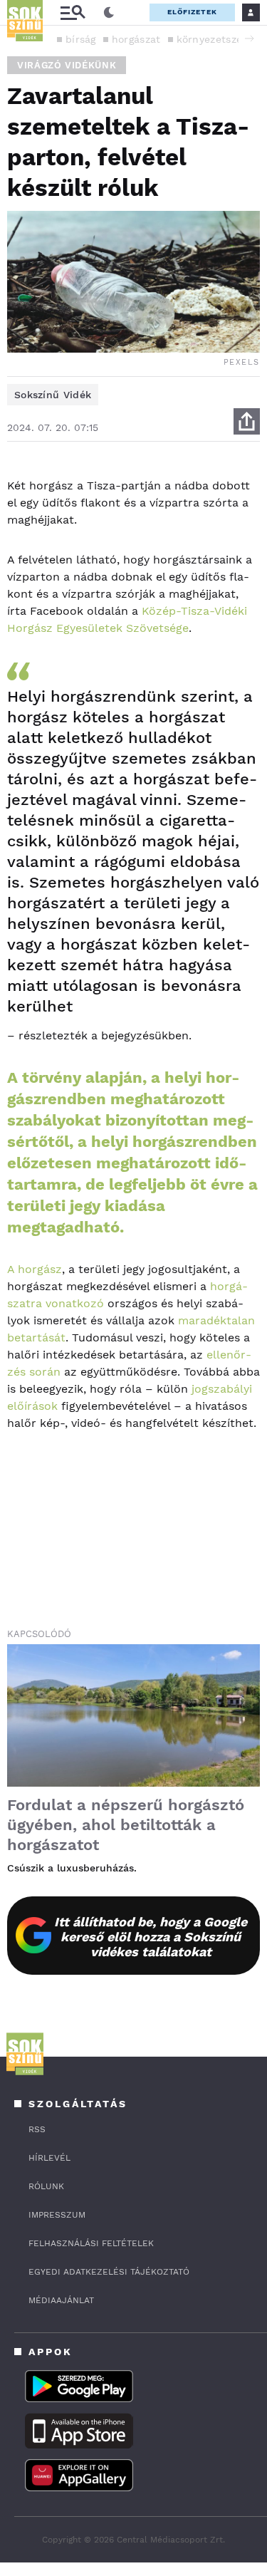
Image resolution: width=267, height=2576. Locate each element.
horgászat (136, 39)
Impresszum (57, 2215)
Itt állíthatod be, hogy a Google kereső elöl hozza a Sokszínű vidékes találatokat (151, 1937)
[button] (249, 38)
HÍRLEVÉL (49, 2158)
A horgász (35, 1269)
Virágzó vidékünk (67, 65)
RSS (37, 2129)
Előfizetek (192, 12)
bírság (81, 39)
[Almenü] (73, 12)
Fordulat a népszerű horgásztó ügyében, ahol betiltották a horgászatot (126, 1825)
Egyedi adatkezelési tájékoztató (109, 2272)
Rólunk (46, 2186)
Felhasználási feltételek (91, 2243)
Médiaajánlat (61, 2300)
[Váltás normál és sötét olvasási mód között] (109, 13)
